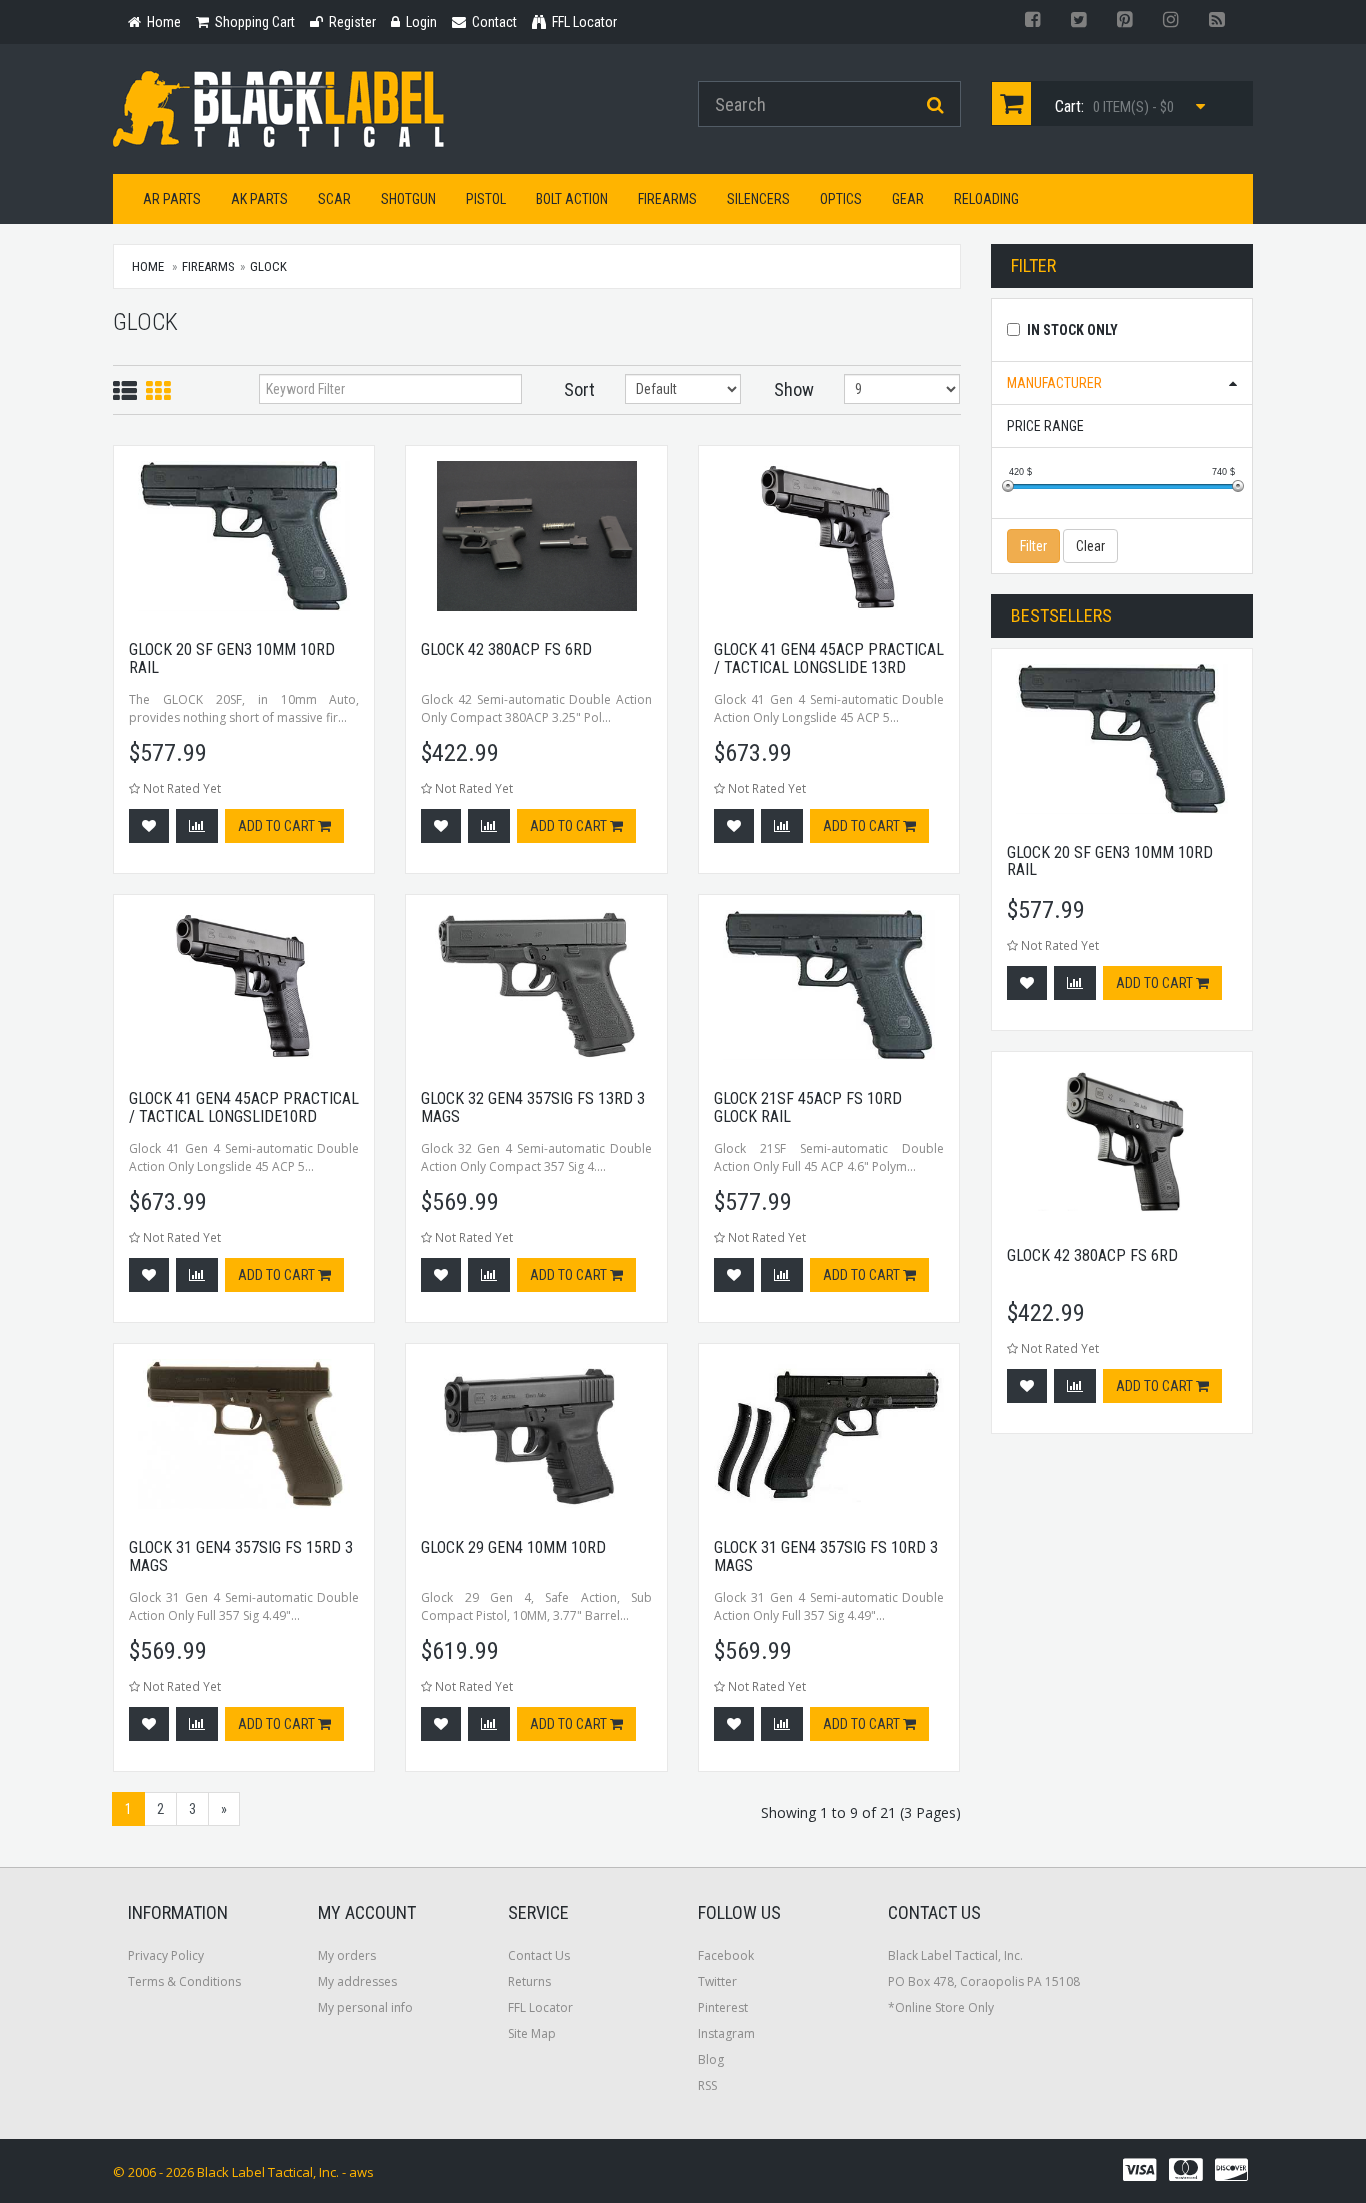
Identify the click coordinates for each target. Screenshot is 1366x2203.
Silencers (758, 199)
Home (148, 266)
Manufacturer (1054, 383)
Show (794, 389)
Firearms (667, 199)
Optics (841, 199)
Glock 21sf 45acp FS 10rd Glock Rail (808, 1107)
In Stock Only (1072, 330)
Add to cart (278, 826)
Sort (579, 389)
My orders (347, 1955)
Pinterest (723, 2007)
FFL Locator (540, 2007)
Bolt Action (572, 199)
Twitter (717, 1981)
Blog (711, 2059)
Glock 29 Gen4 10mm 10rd (513, 1547)
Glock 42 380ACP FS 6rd (506, 649)
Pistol (486, 199)
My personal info (365, 2007)
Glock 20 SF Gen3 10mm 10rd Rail (232, 658)
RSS (707, 2085)
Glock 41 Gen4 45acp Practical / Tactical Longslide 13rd (829, 658)
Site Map (532, 2033)
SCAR (334, 199)
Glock (268, 266)
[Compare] (197, 826)
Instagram (726, 2033)
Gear (908, 199)
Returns (529, 1981)
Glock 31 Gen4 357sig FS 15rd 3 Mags (241, 1556)
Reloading (986, 199)
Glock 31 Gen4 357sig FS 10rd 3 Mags (826, 1556)
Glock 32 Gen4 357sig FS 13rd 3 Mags (533, 1107)
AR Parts (172, 199)
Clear (1090, 546)
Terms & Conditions (184, 1981)
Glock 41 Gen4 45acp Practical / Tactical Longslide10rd (244, 1107)
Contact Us (539, 1955)
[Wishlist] (149, 826)
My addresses (357, 1981)
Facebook (726, 1955)
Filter (1033, 546)
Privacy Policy (166, 1955)
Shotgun (408, 199)
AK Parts (259, 199)
